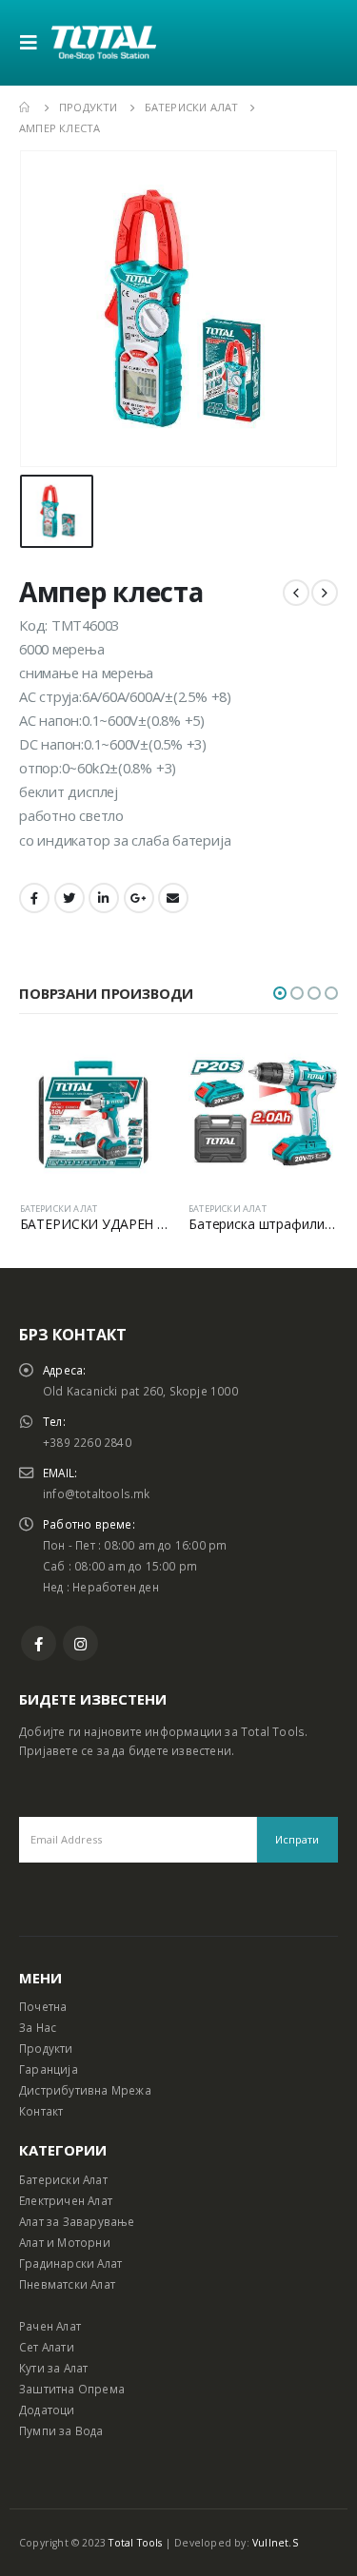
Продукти (46, 2048)
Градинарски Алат (70, 2263)
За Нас (38, 2027)
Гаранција (49, 2069)
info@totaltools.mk (97, 1493)
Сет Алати (47, 2347)
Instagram (80, 1643)
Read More (138, 1068)
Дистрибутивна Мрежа (85, 2090)
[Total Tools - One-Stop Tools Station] (104, 42)
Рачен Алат (50, 2326)
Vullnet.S (275, 2543)
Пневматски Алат (67, 2284)
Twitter (69, 898)
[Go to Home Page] (26, 107)
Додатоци (47, 2410)
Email (173, 898)
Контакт (41, 2111)
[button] (280, 993)
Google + (139, 898)
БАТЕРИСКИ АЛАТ (59, 1209)
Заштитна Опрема (72, 2389)
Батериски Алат (63, 2179)
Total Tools (135, 2543)
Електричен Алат (66, 2200)
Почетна (43, 2006)
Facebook (34, 898)
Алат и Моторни (65, 2242)
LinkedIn (104, 898)
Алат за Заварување (77, 2221)
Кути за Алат (53, 2368)
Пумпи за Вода (61, 2430)
